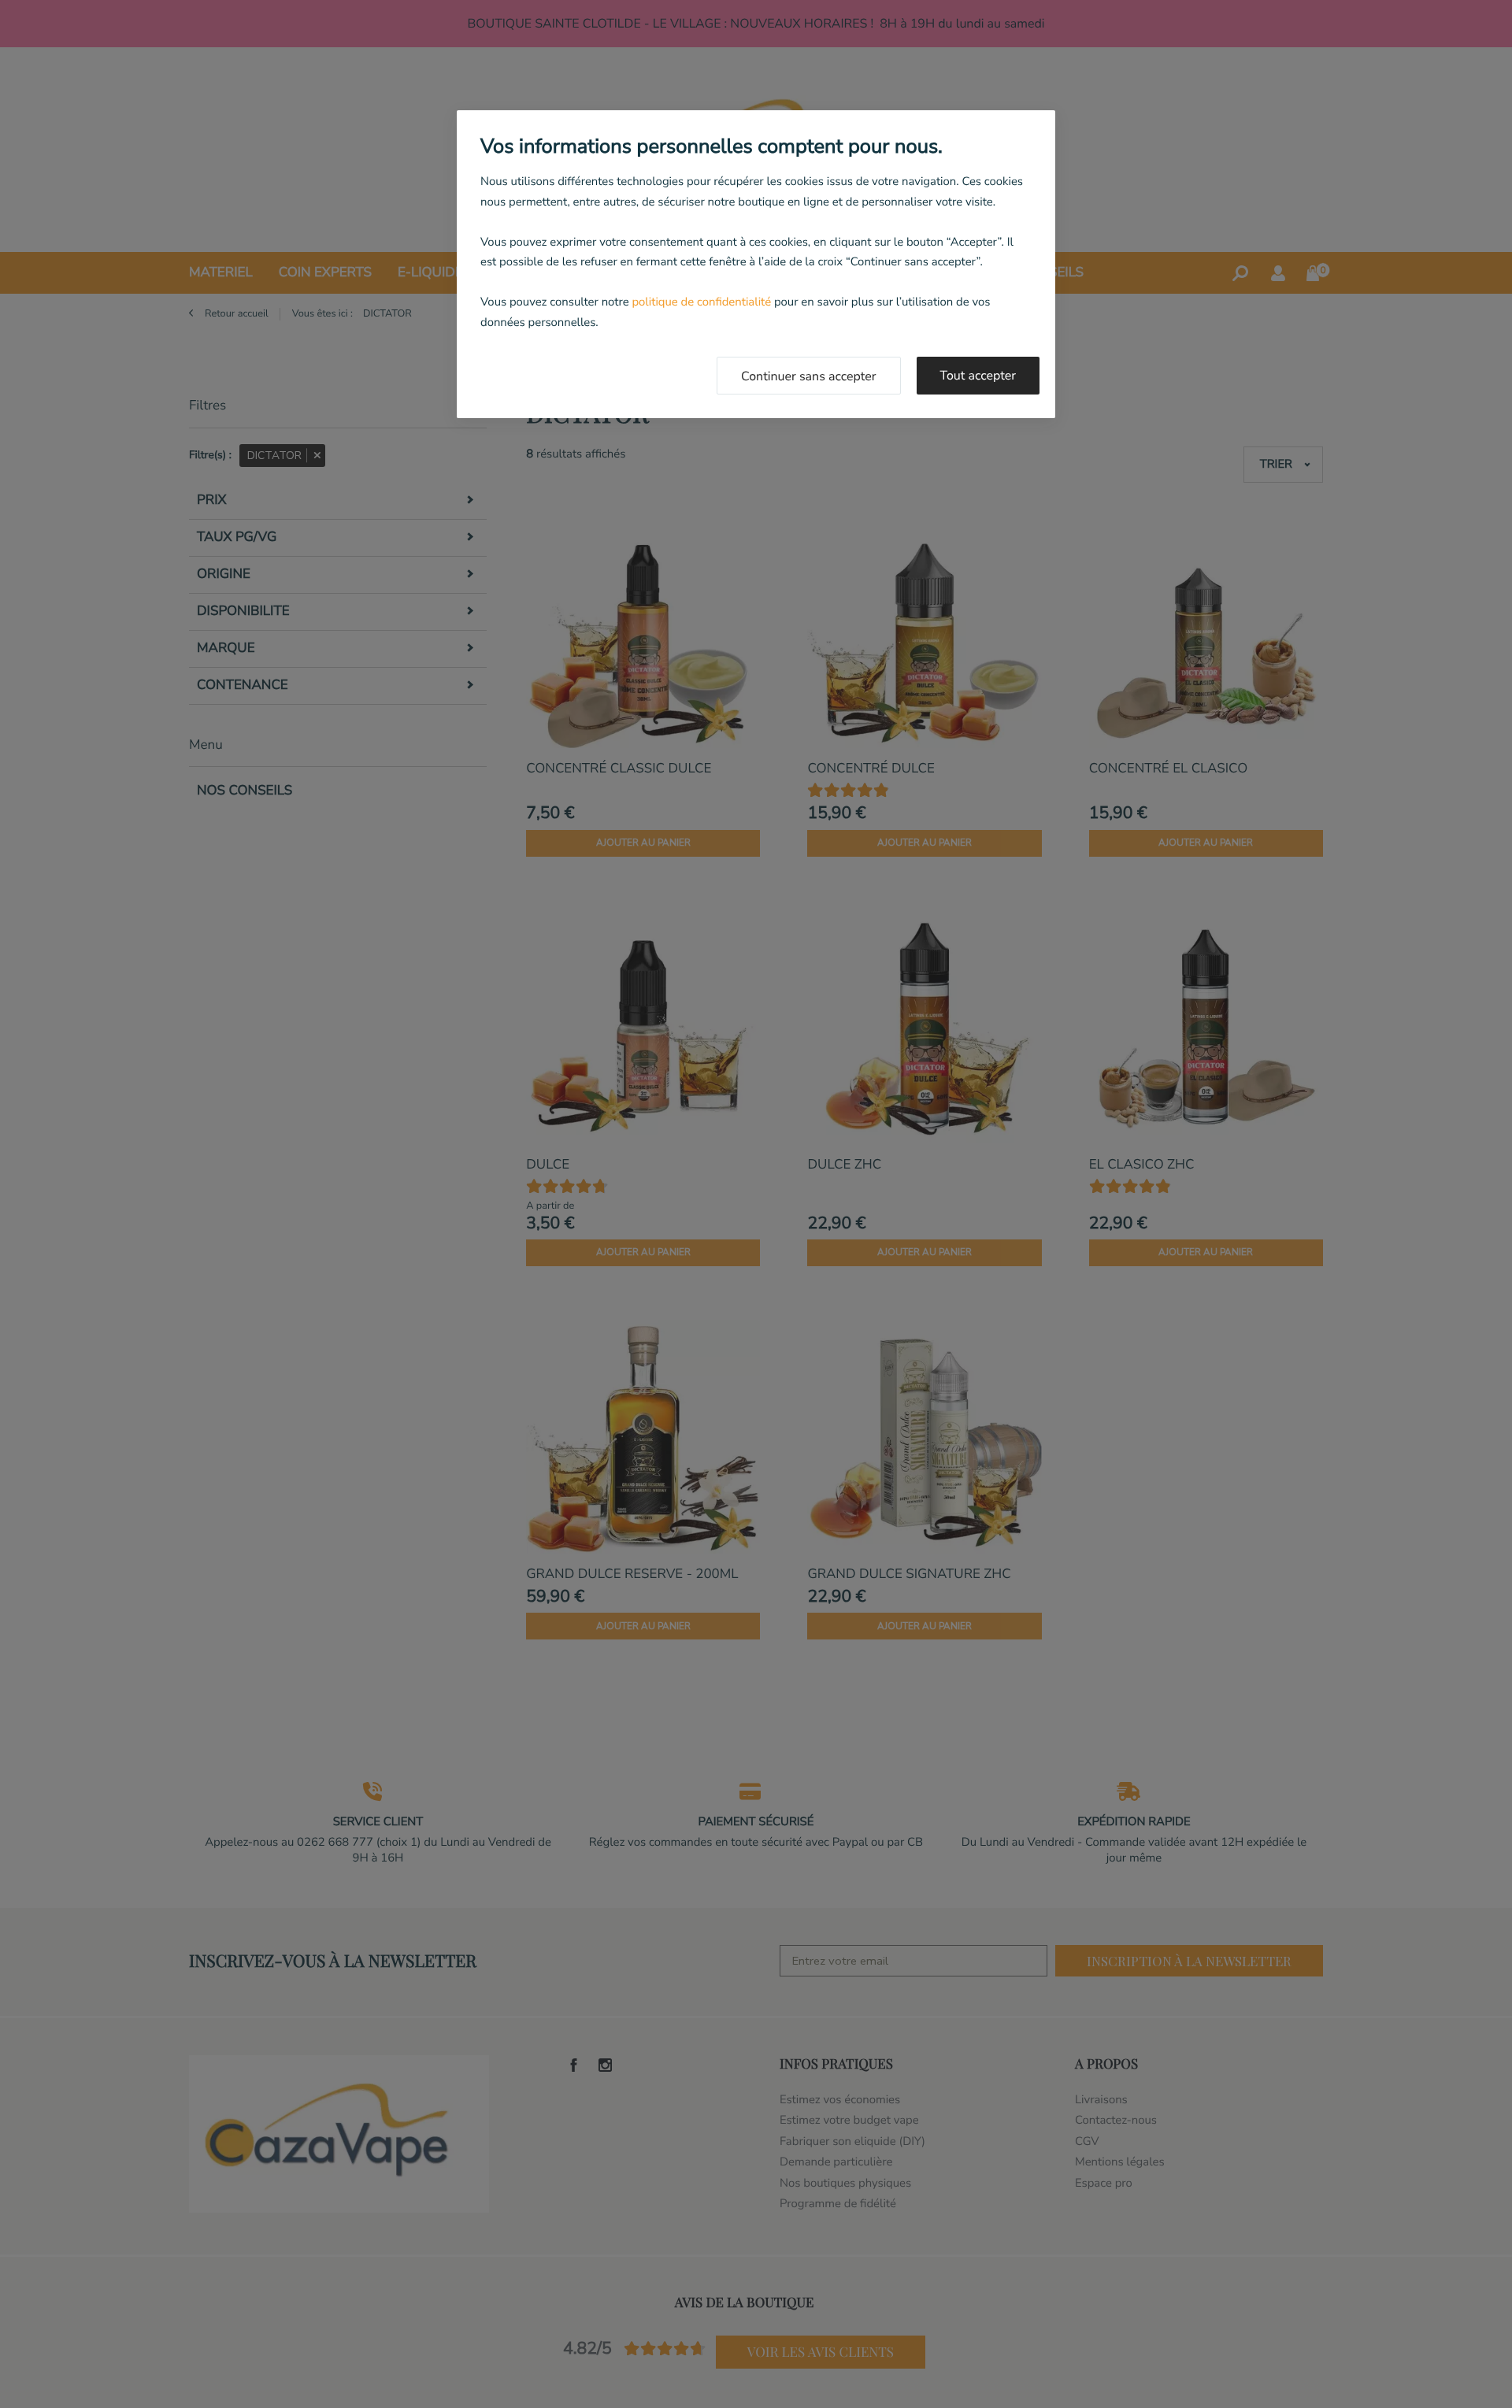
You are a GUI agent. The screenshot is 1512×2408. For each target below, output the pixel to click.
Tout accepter (978, 376)
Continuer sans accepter (809, 376)
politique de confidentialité (701, 302)
